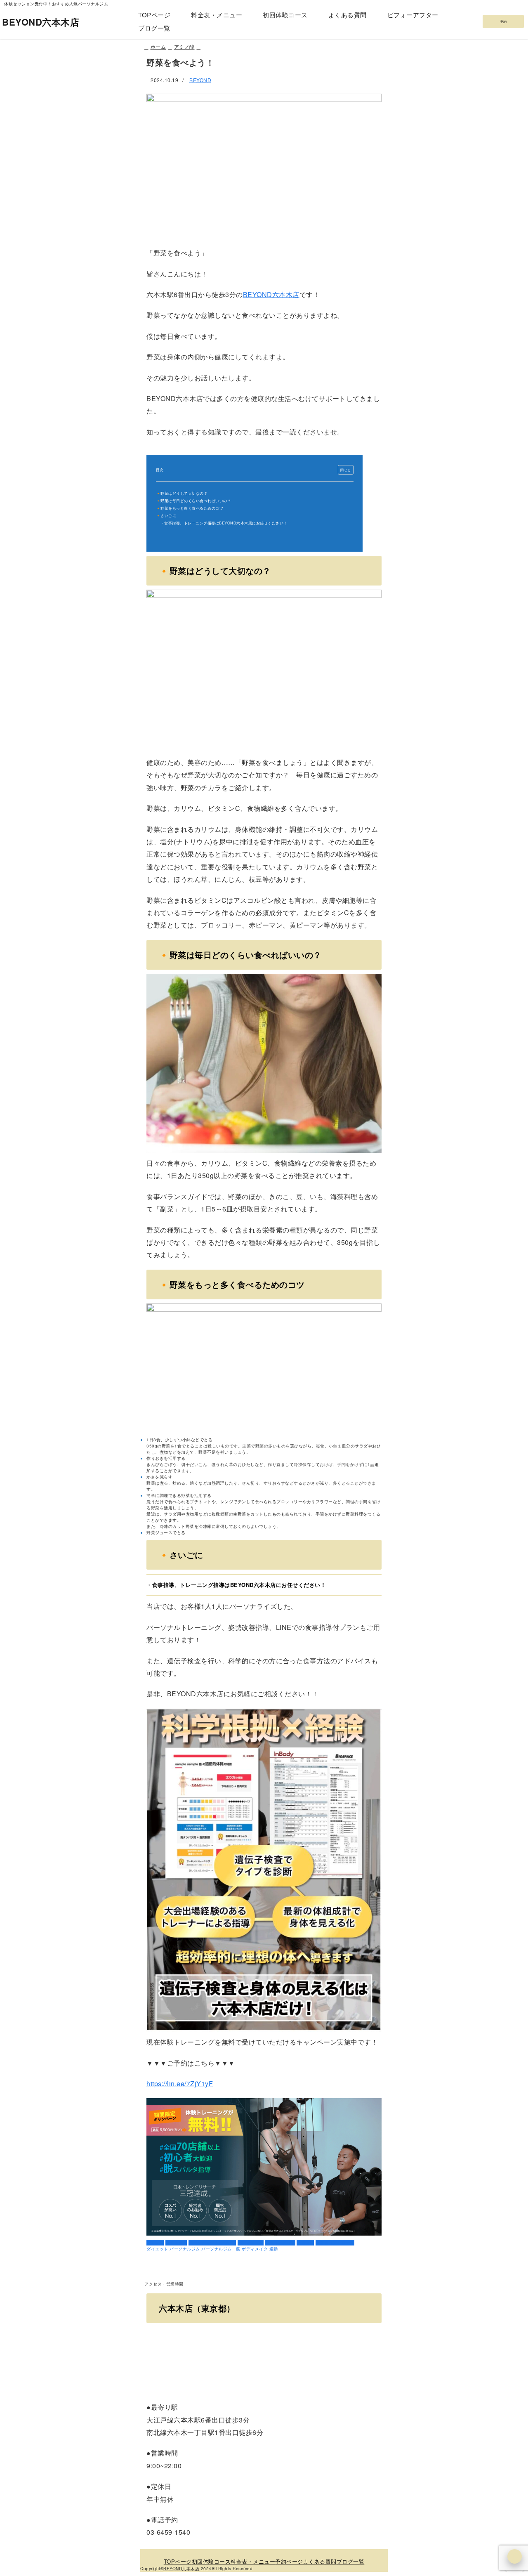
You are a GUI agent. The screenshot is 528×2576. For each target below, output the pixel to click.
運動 (274, 2249)
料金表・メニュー (217, 15)
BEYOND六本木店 (41, 22)
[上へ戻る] (515, 2556)
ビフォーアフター (413, 15)
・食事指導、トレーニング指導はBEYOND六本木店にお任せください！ (224, 523)
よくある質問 (348, 15)
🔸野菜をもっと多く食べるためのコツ (190, 508)
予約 (503, 21)
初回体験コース (285, 15)
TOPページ (154, 15)
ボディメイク (251, 2243)
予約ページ (289, 2561)
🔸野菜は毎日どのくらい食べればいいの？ (194, 501)
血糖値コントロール (335, 2243)
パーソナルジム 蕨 (221, 2249)
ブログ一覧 (154, 28)
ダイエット (176, 2243)
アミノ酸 (155, 2243)
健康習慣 (305, 2243)
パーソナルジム (185, 2249)
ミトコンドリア (280, 2243)
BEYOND (200, 80)
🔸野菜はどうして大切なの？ (182, 493)
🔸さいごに (166, 516)
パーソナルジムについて (212, 2243)
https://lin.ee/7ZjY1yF (180, 2084)
